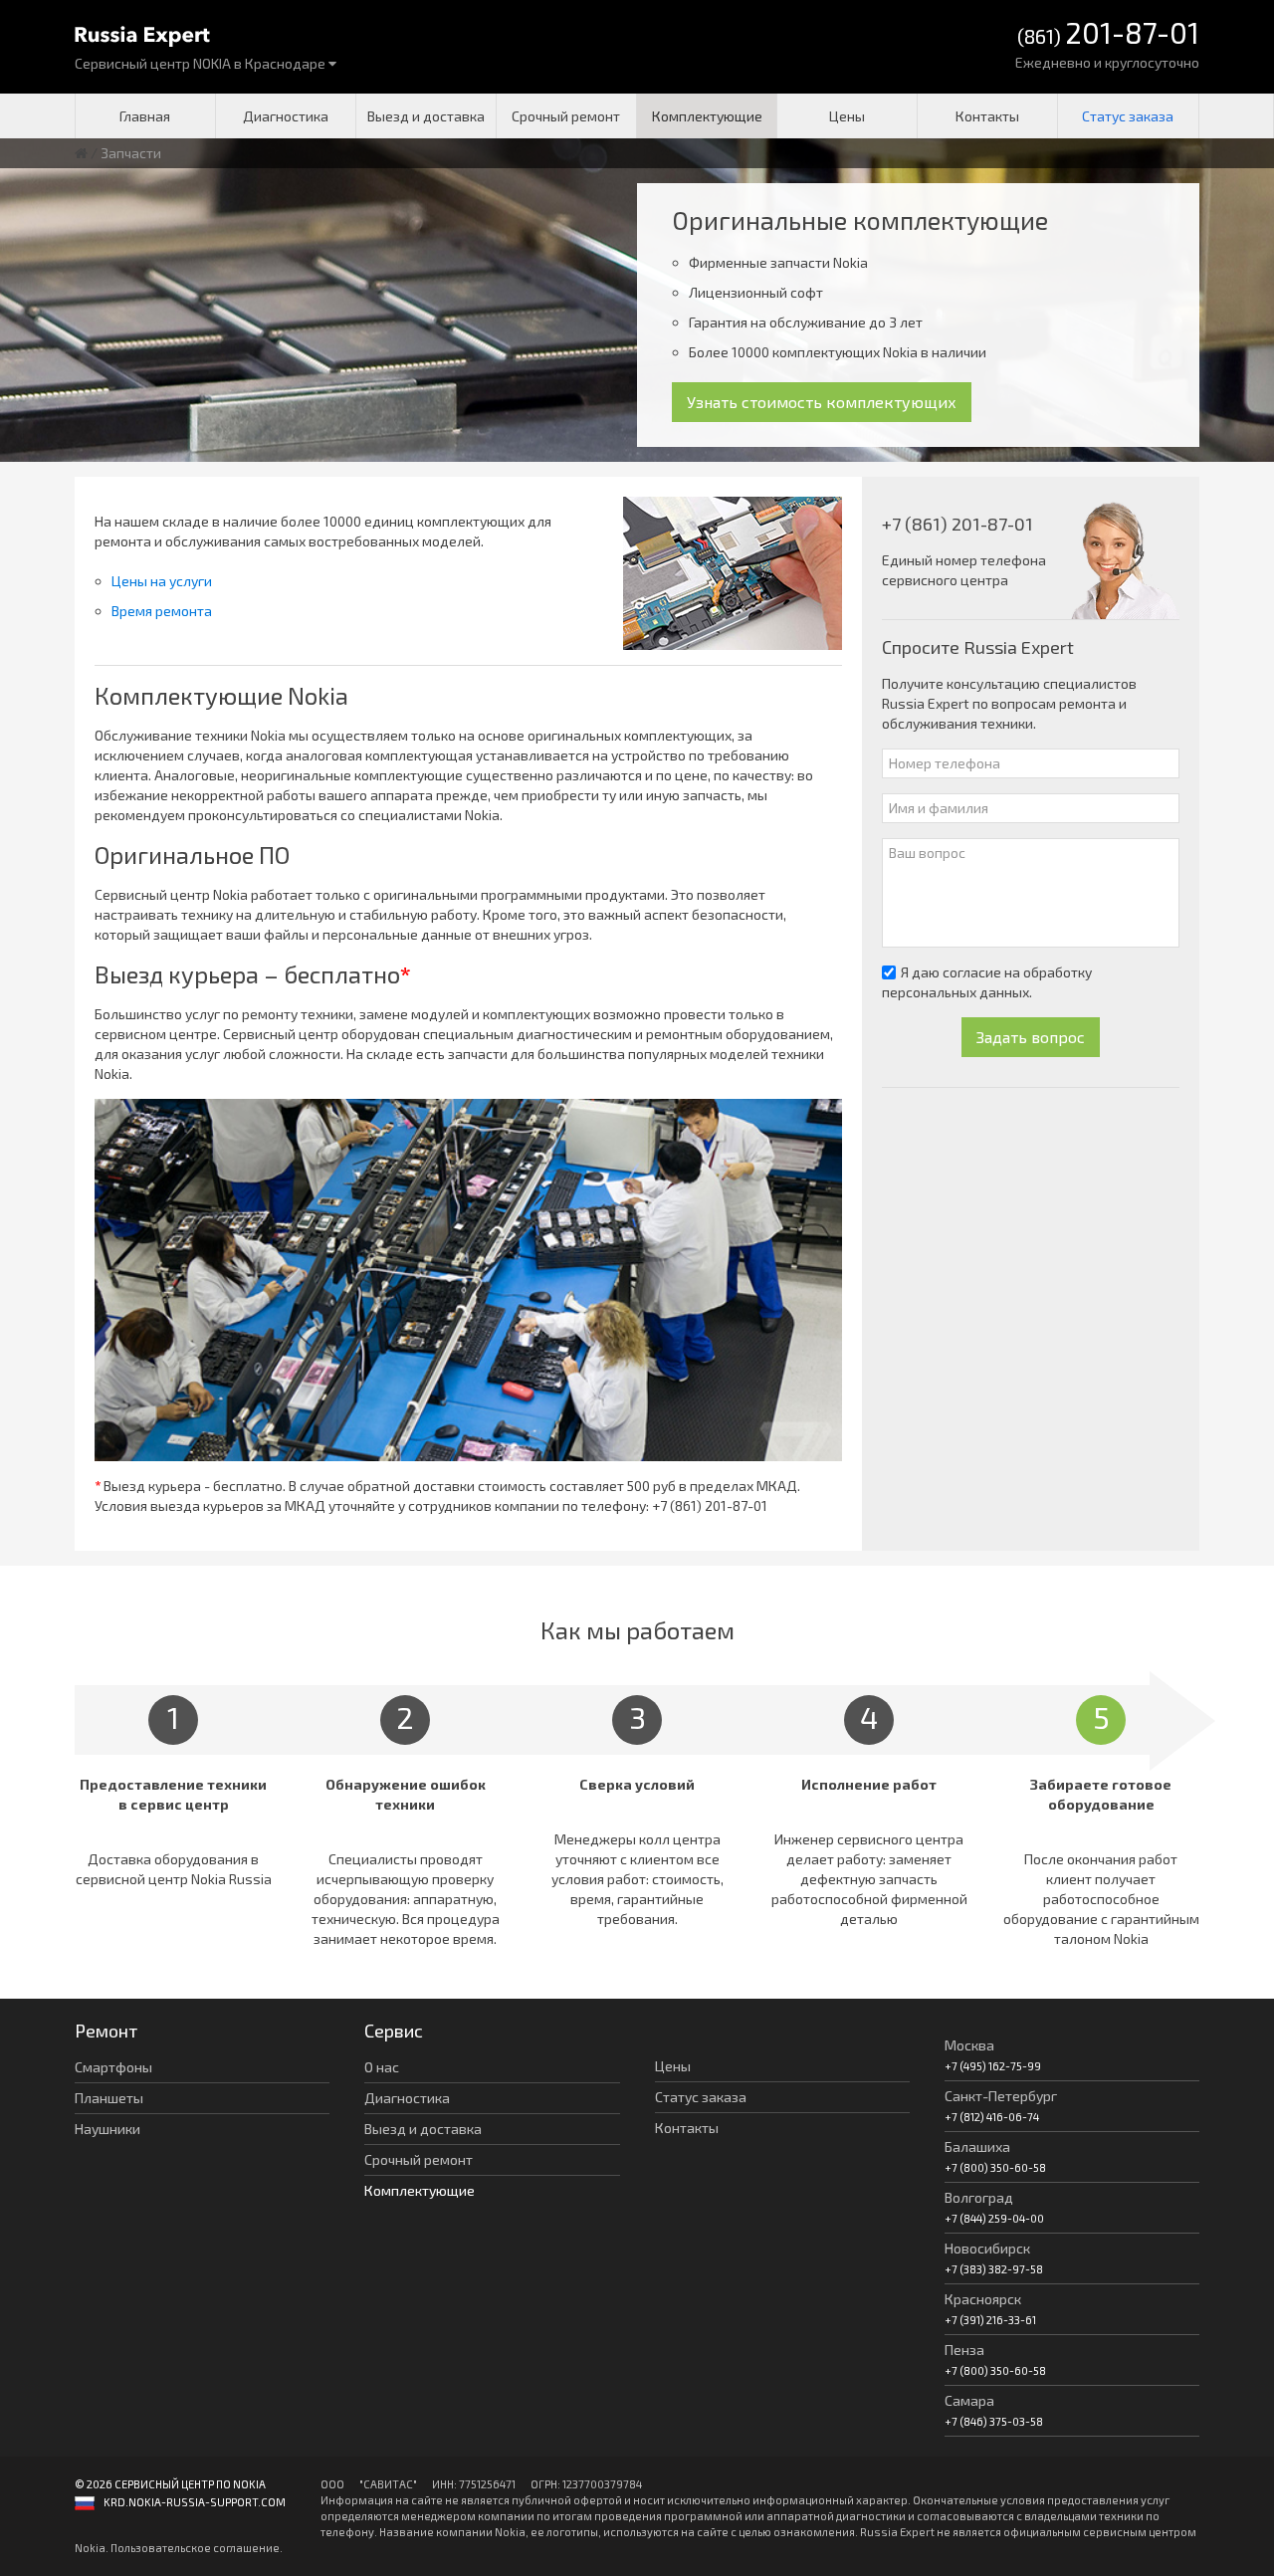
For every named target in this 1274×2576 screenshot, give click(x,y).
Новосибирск (987, 2248)
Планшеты (109, 2098)
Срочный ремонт (566, 116)
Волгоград (979, 2197)
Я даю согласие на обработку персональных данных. (987, 982)
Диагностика (286, 116)
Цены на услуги (162, 581)
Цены (847, 116)
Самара (969, 2400)
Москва (969, 2045)
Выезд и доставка (426, 116)
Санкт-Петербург (1001, 2096)
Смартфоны (113, 2067)
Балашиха (977, 2147)
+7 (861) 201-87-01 (710, 1505)
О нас (382, 2067)
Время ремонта (162, 611)
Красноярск (983, 2299)
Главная (145, 116)
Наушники (107, 2129)
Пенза (964, 2350)
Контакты (987, 116)
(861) (1108, 34)
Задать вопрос (1031, 1037)
